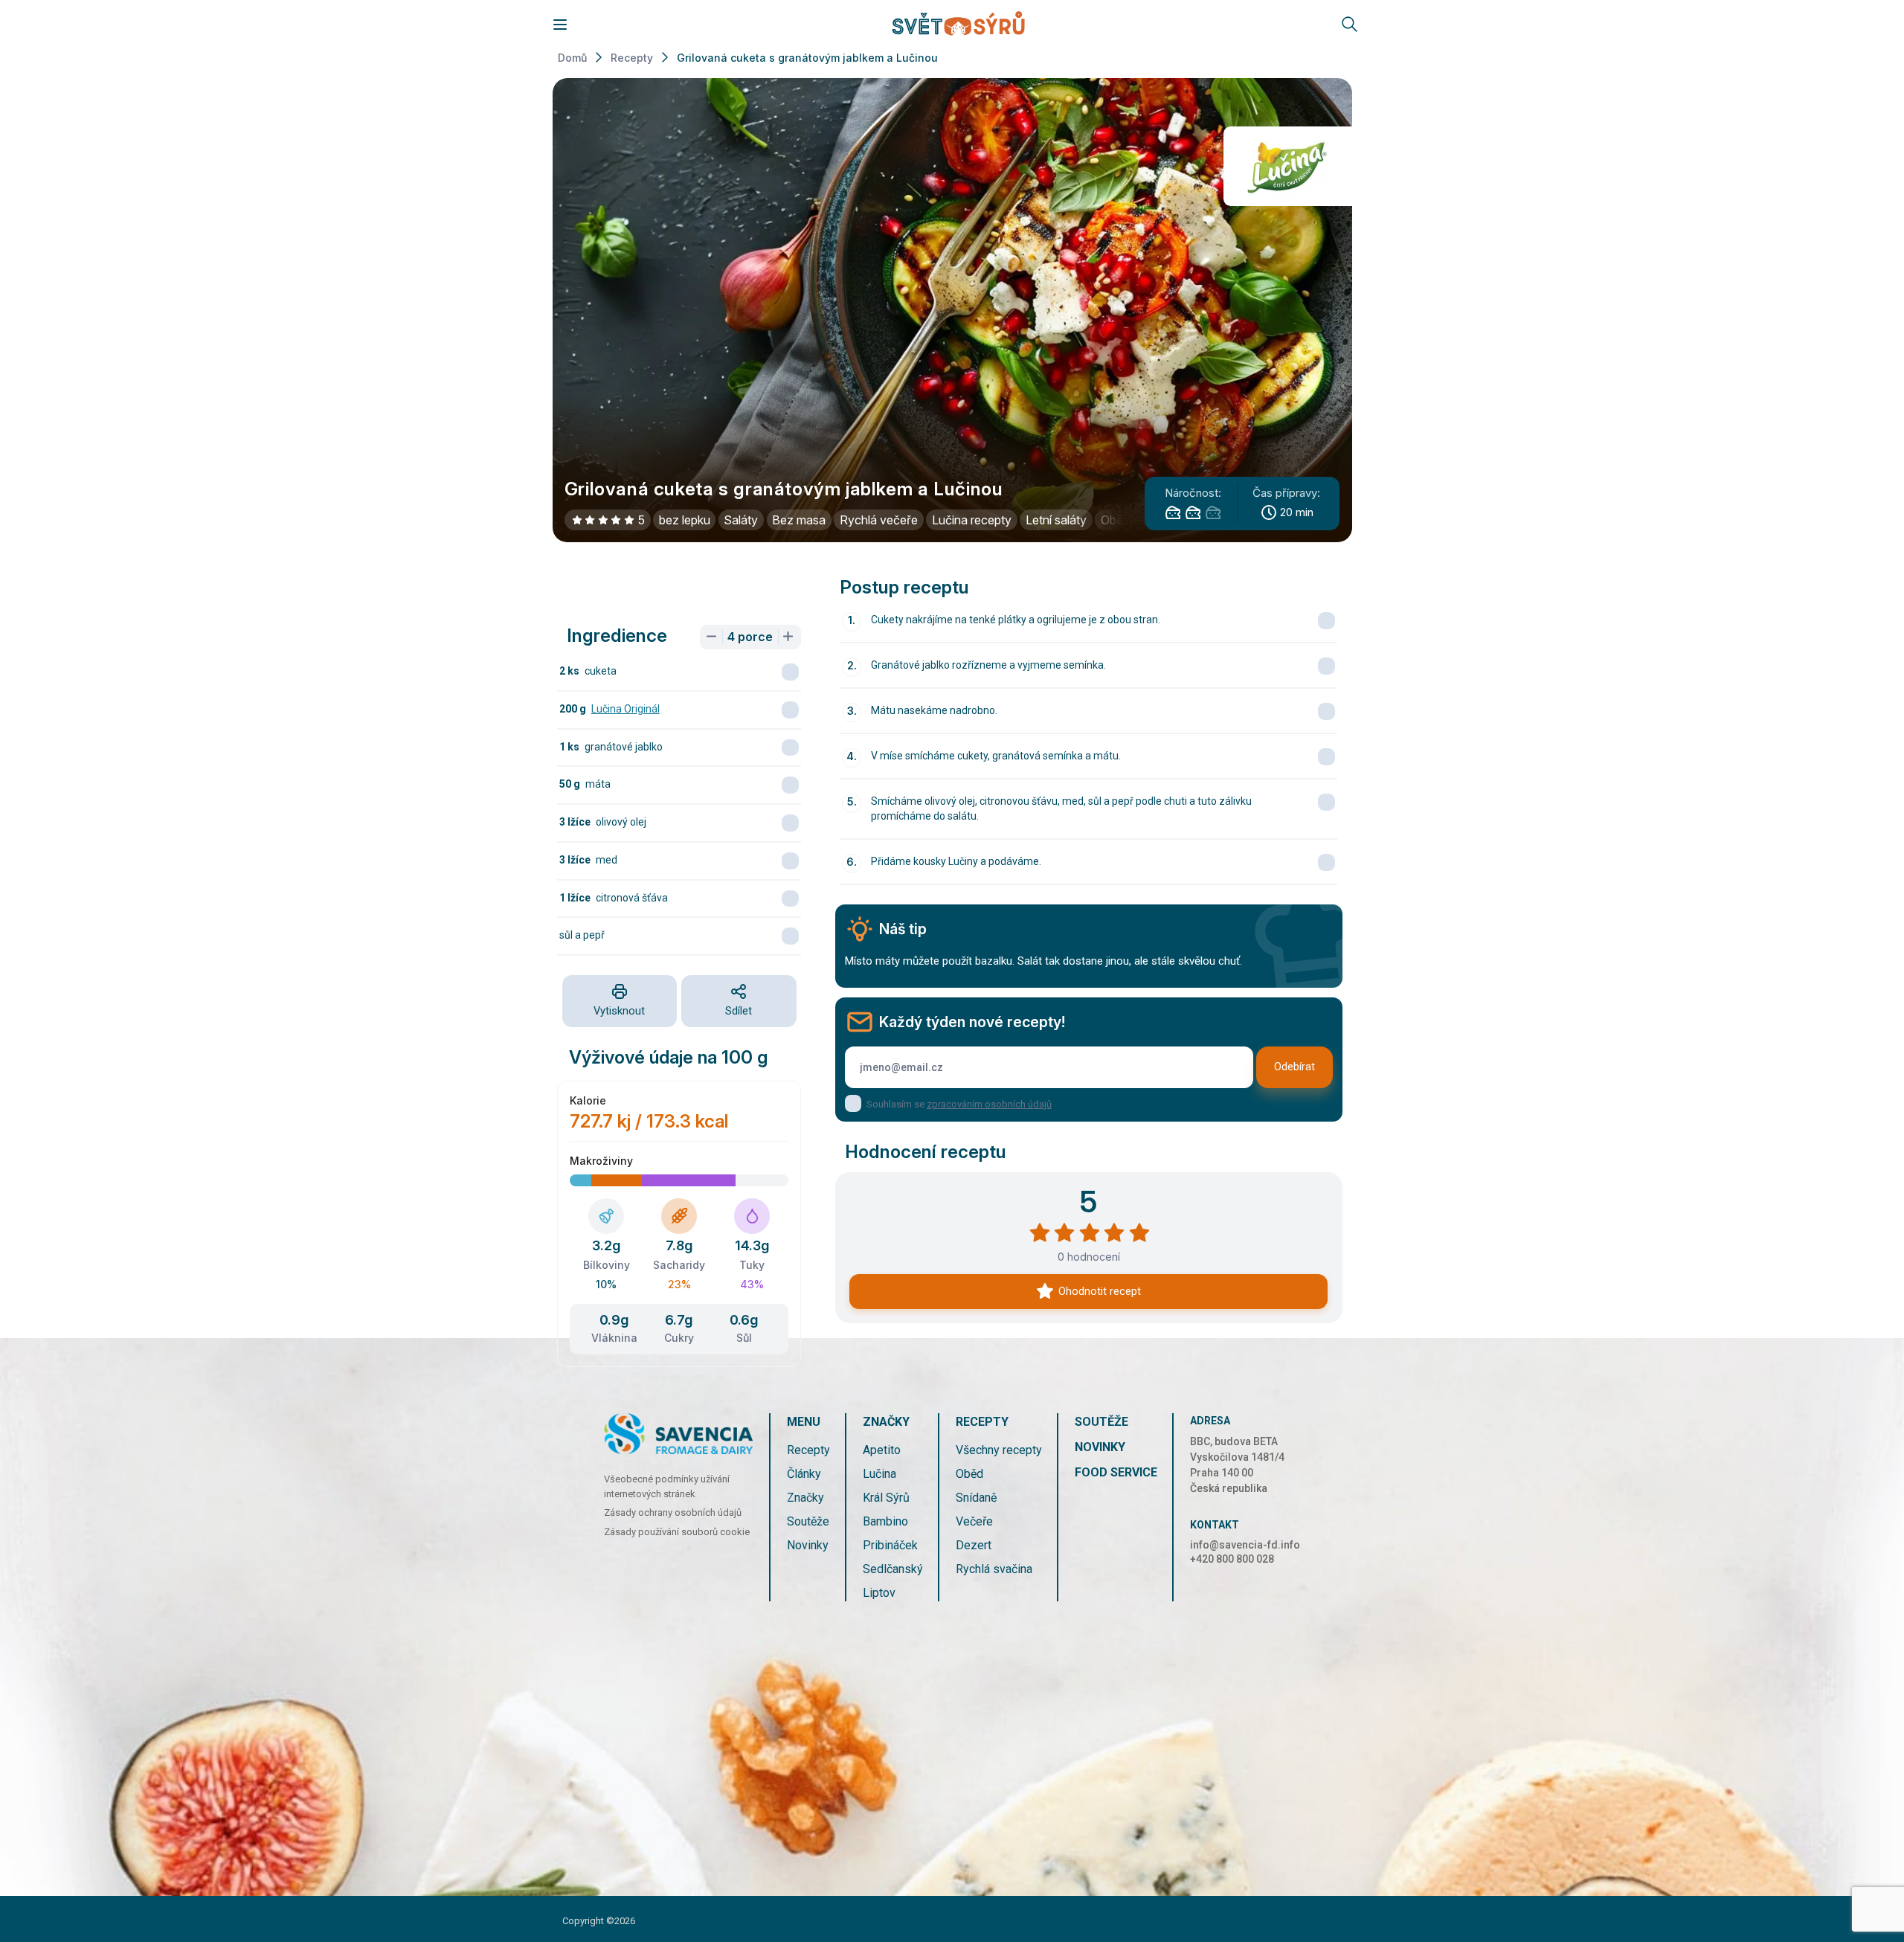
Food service (1116, 1472)
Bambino (885, 1521)
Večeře (974, 1521)
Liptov (879, 1593)
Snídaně (976, 1498)
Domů (572, 58)
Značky (805, 1498)
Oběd (969, 1474)
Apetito (882, 1450)
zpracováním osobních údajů (989, 1104)
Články (804, 1474)
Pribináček (890, 1545)
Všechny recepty (999, 1450)
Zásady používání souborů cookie (677, 1532)
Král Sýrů (886, 1498)
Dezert (974, 1545)
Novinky (808, 1545)
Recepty (632, 58)
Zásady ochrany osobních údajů (673, 1512)
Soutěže (808, 1521)
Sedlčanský (893, 1569)
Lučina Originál (625, 709)
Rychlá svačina (994, 1569)
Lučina (879, 1474)
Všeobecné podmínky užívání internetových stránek (667, 1486)
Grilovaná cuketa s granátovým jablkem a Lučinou (807, 58)
